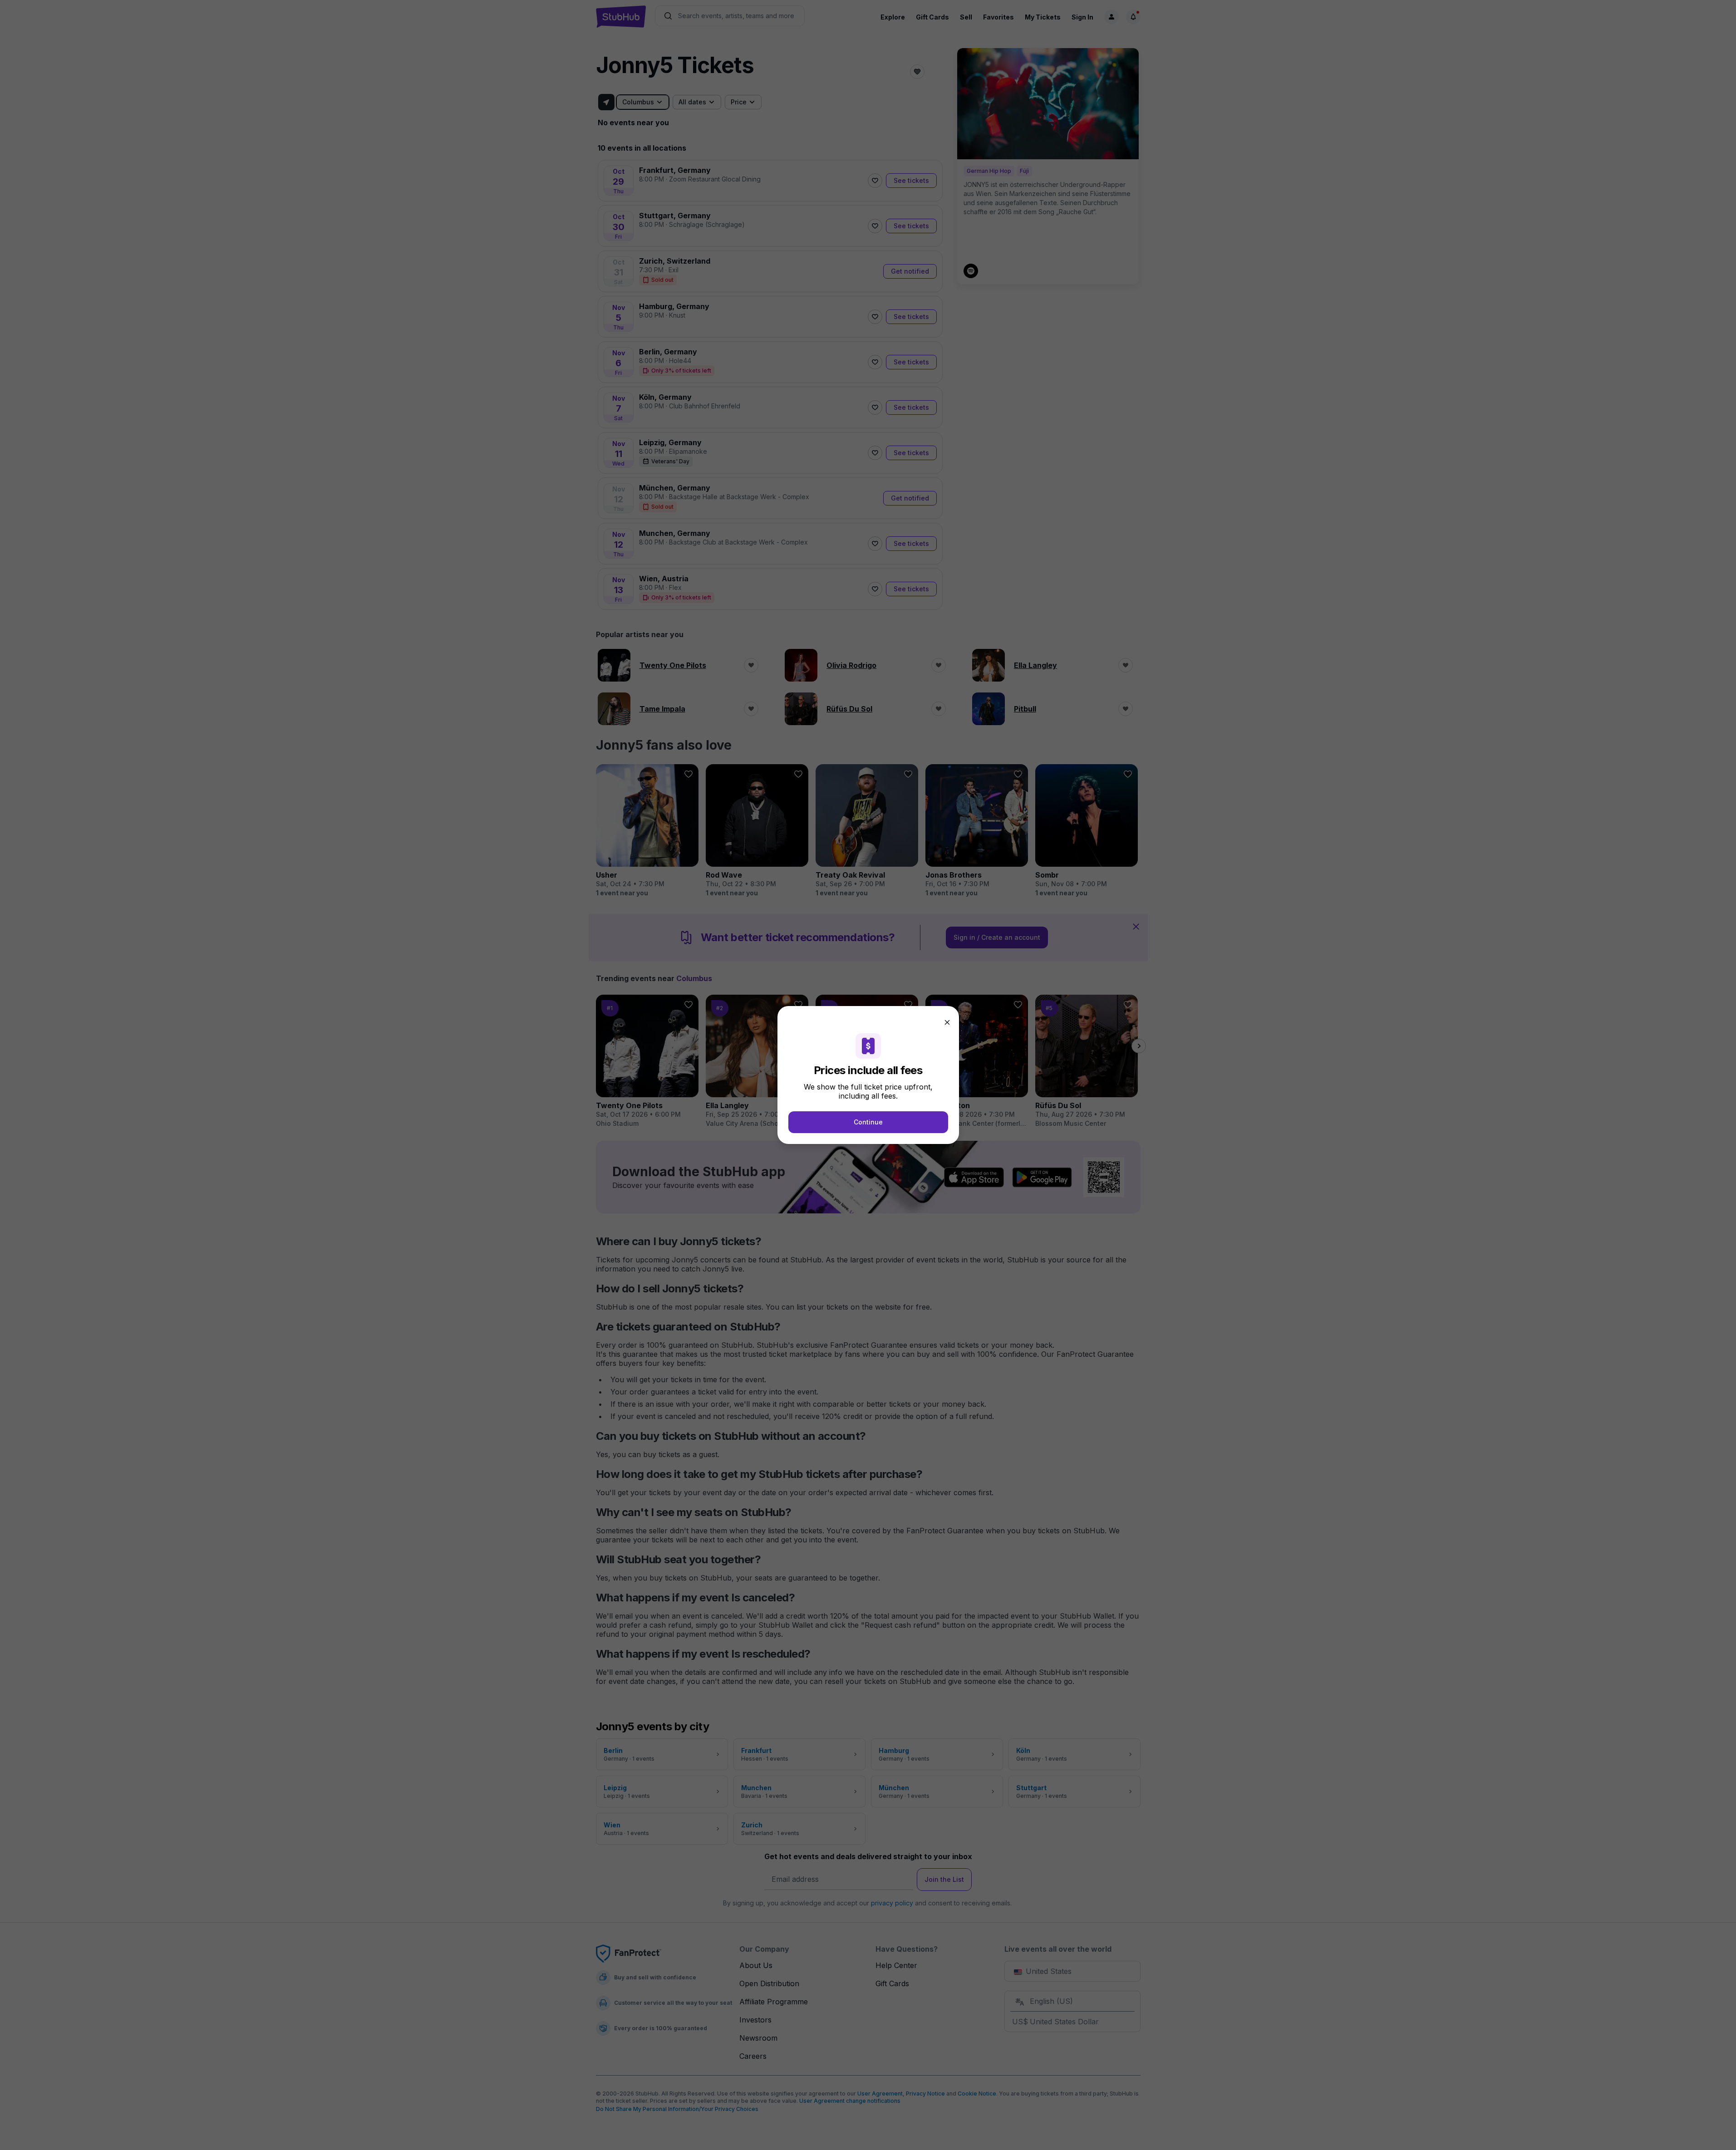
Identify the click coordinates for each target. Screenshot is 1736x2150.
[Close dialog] (947, 1022)
